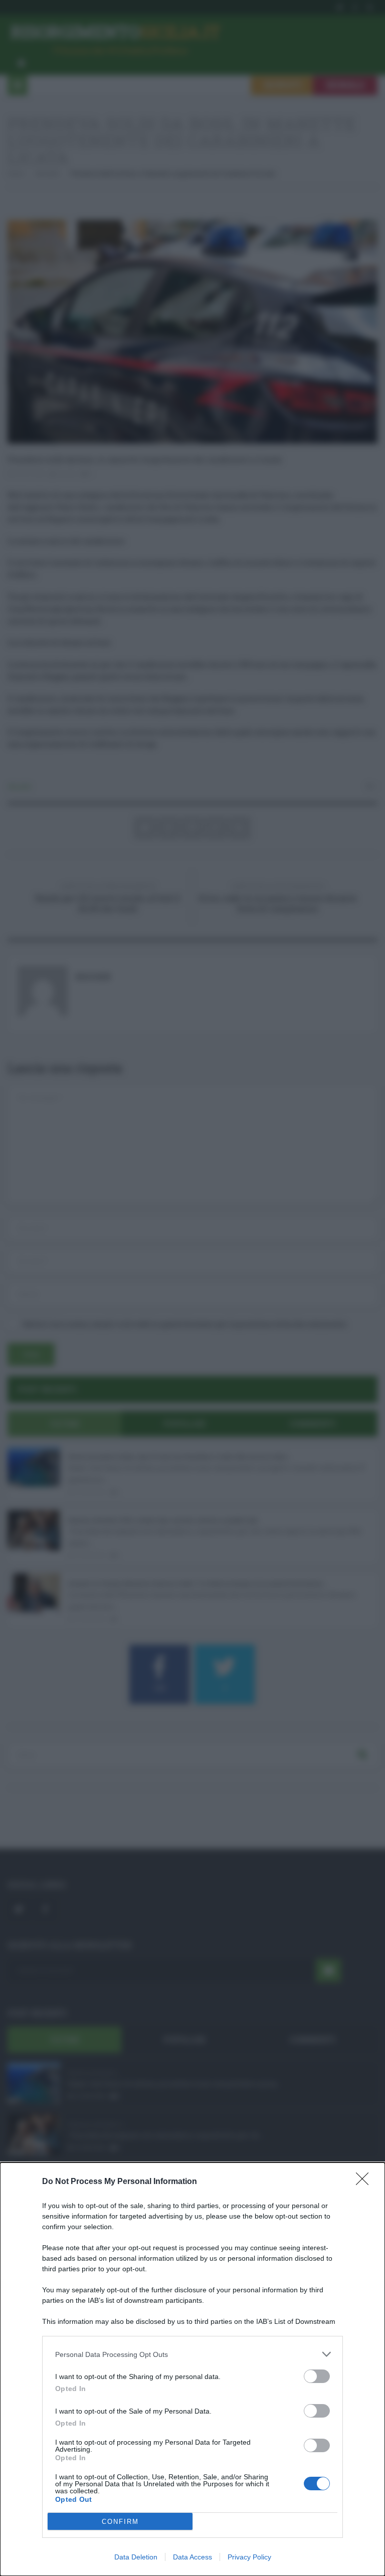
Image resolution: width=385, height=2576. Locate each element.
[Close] (365, 2182)
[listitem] (192, 2354)
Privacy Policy (249, 2557)
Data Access (192, 2557)
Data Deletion (136, 2557)
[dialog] (192, 2369)
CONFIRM (120, 2522)
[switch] (317, 2376)
